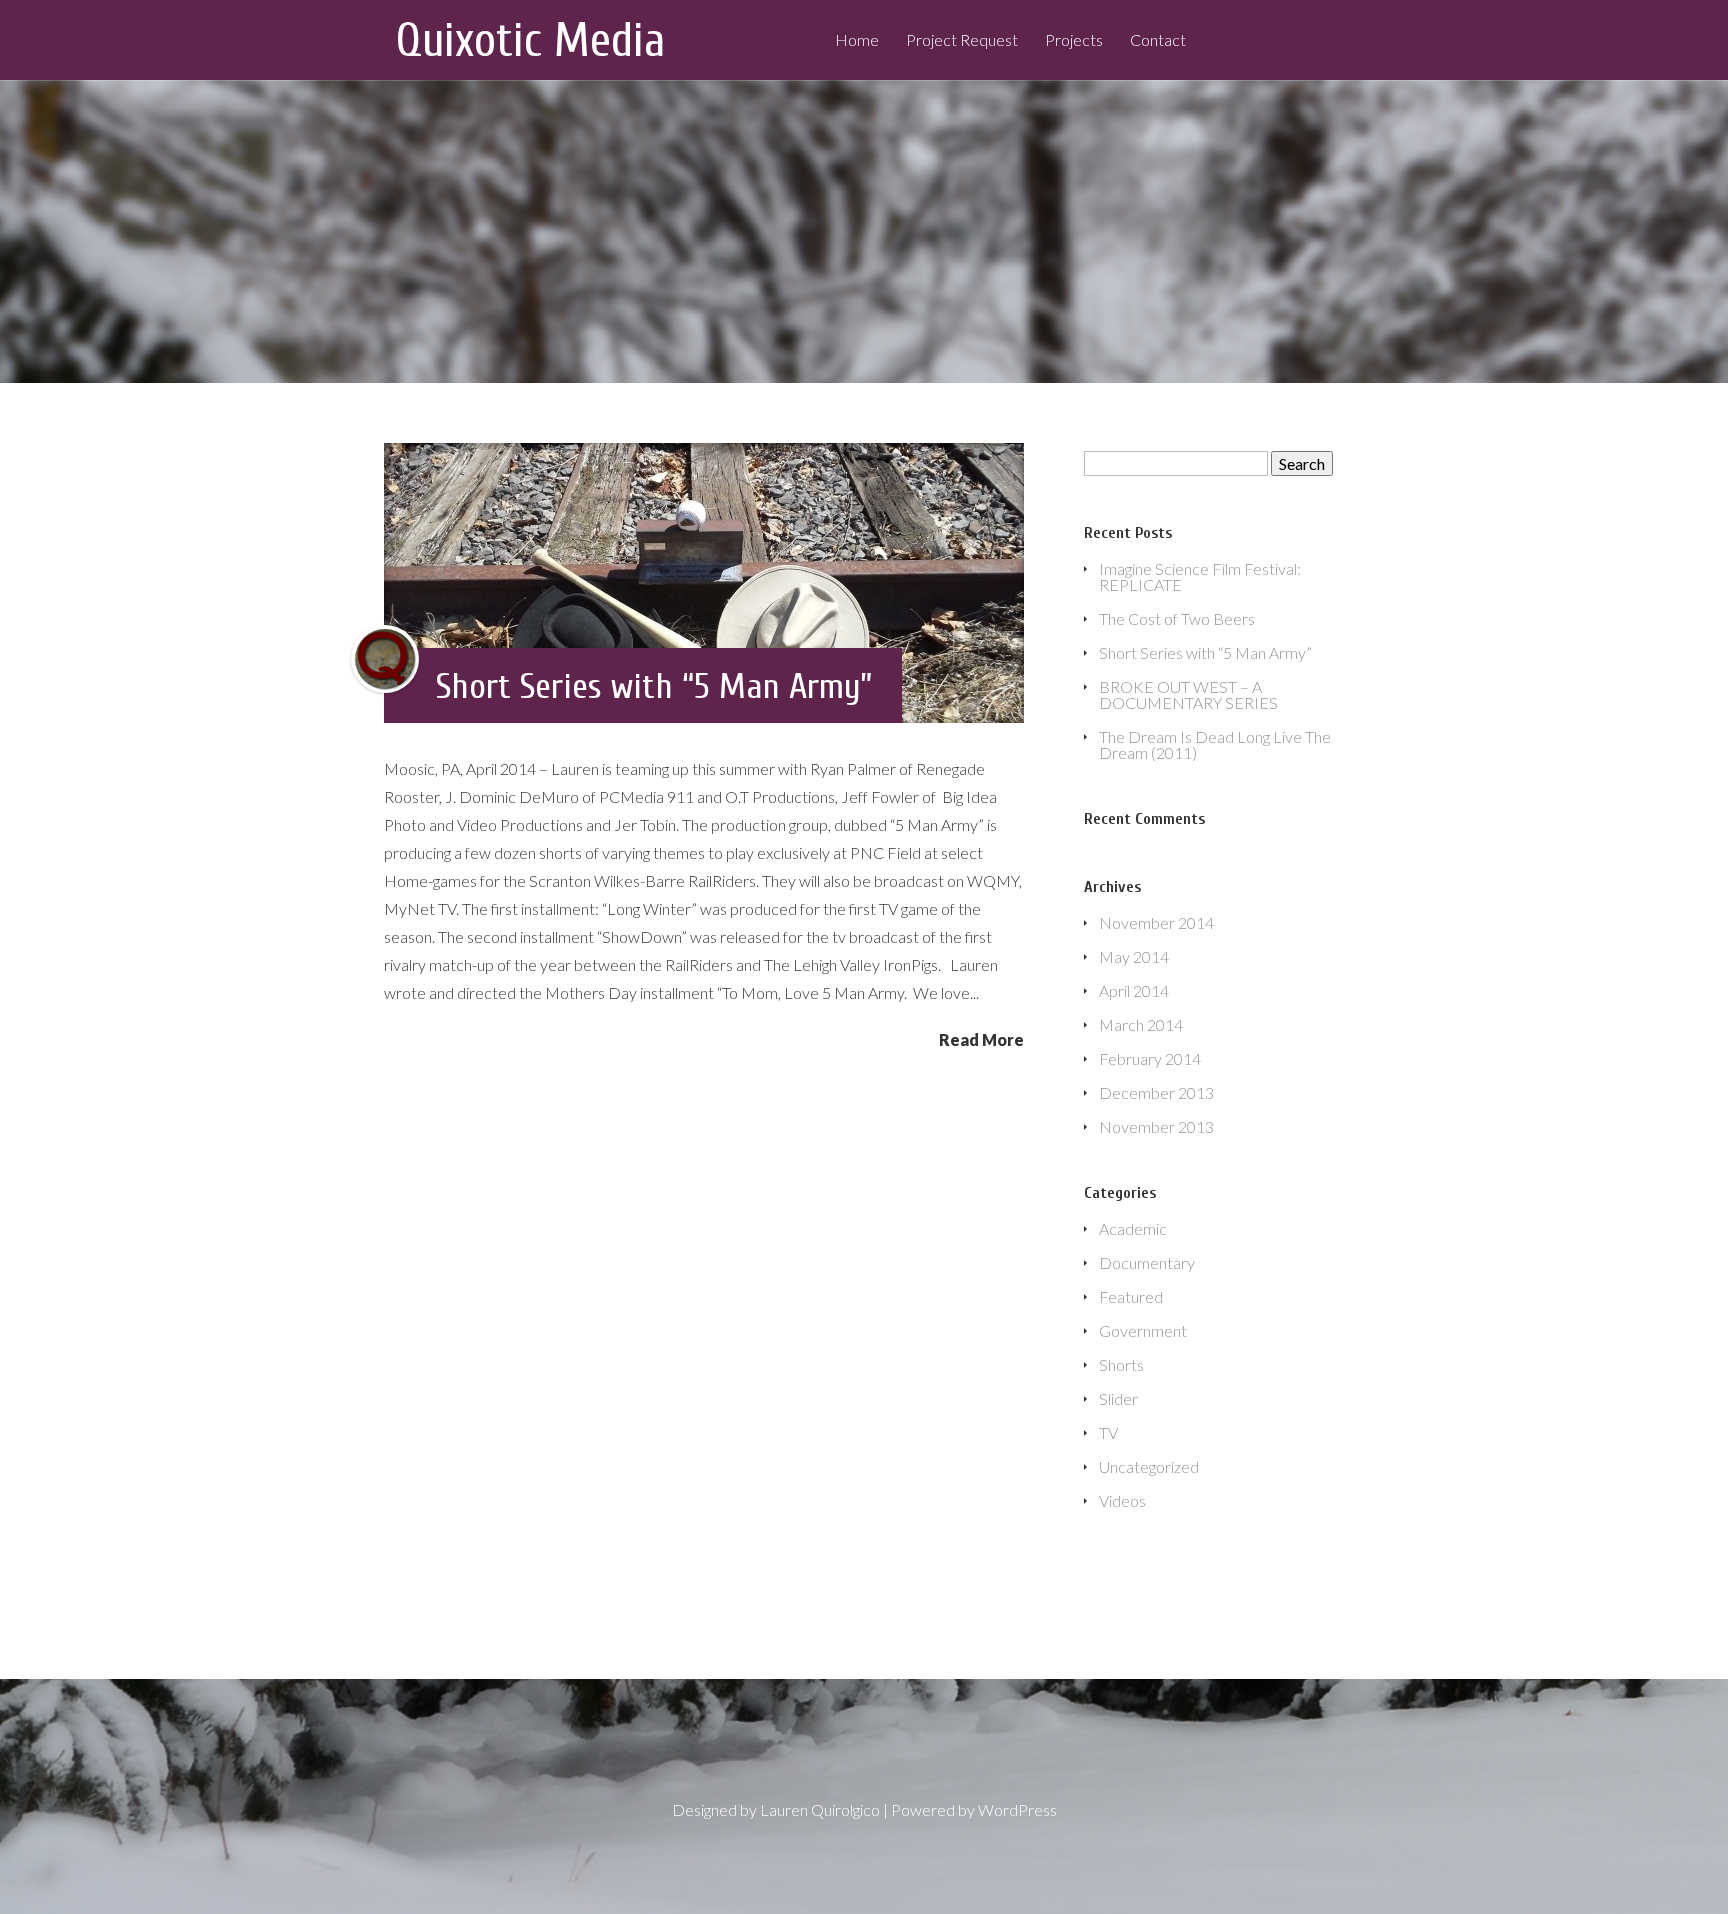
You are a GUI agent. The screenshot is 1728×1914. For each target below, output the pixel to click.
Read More (981, 1039)
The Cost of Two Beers (1177, 618)
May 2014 (1134, 956)
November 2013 (1156, 1126)
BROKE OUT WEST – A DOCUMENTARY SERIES (1188, 694)
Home (857, 40)
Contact (1158, 40)
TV (1108, 1432)
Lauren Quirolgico (820, 1809)
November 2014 (1156, 922)
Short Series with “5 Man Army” (654, 686)
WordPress (1017, 1809)
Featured (1131, 1296)
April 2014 (1134, 990)
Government (1143, 1330)
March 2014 (1141, 1024)
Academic (1133, 1228)
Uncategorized (1149, 1466)
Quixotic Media (530, 41)
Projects (1074, 40)
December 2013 (1156, 1092)
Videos (1122, 1500)
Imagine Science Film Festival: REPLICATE (1200, 576)
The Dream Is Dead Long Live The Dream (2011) (1215, 744)
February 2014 (1150, 1058)
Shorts (1121, 1364)
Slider (1118, 1398)
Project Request (962, 40)
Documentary (1147, 1262)
